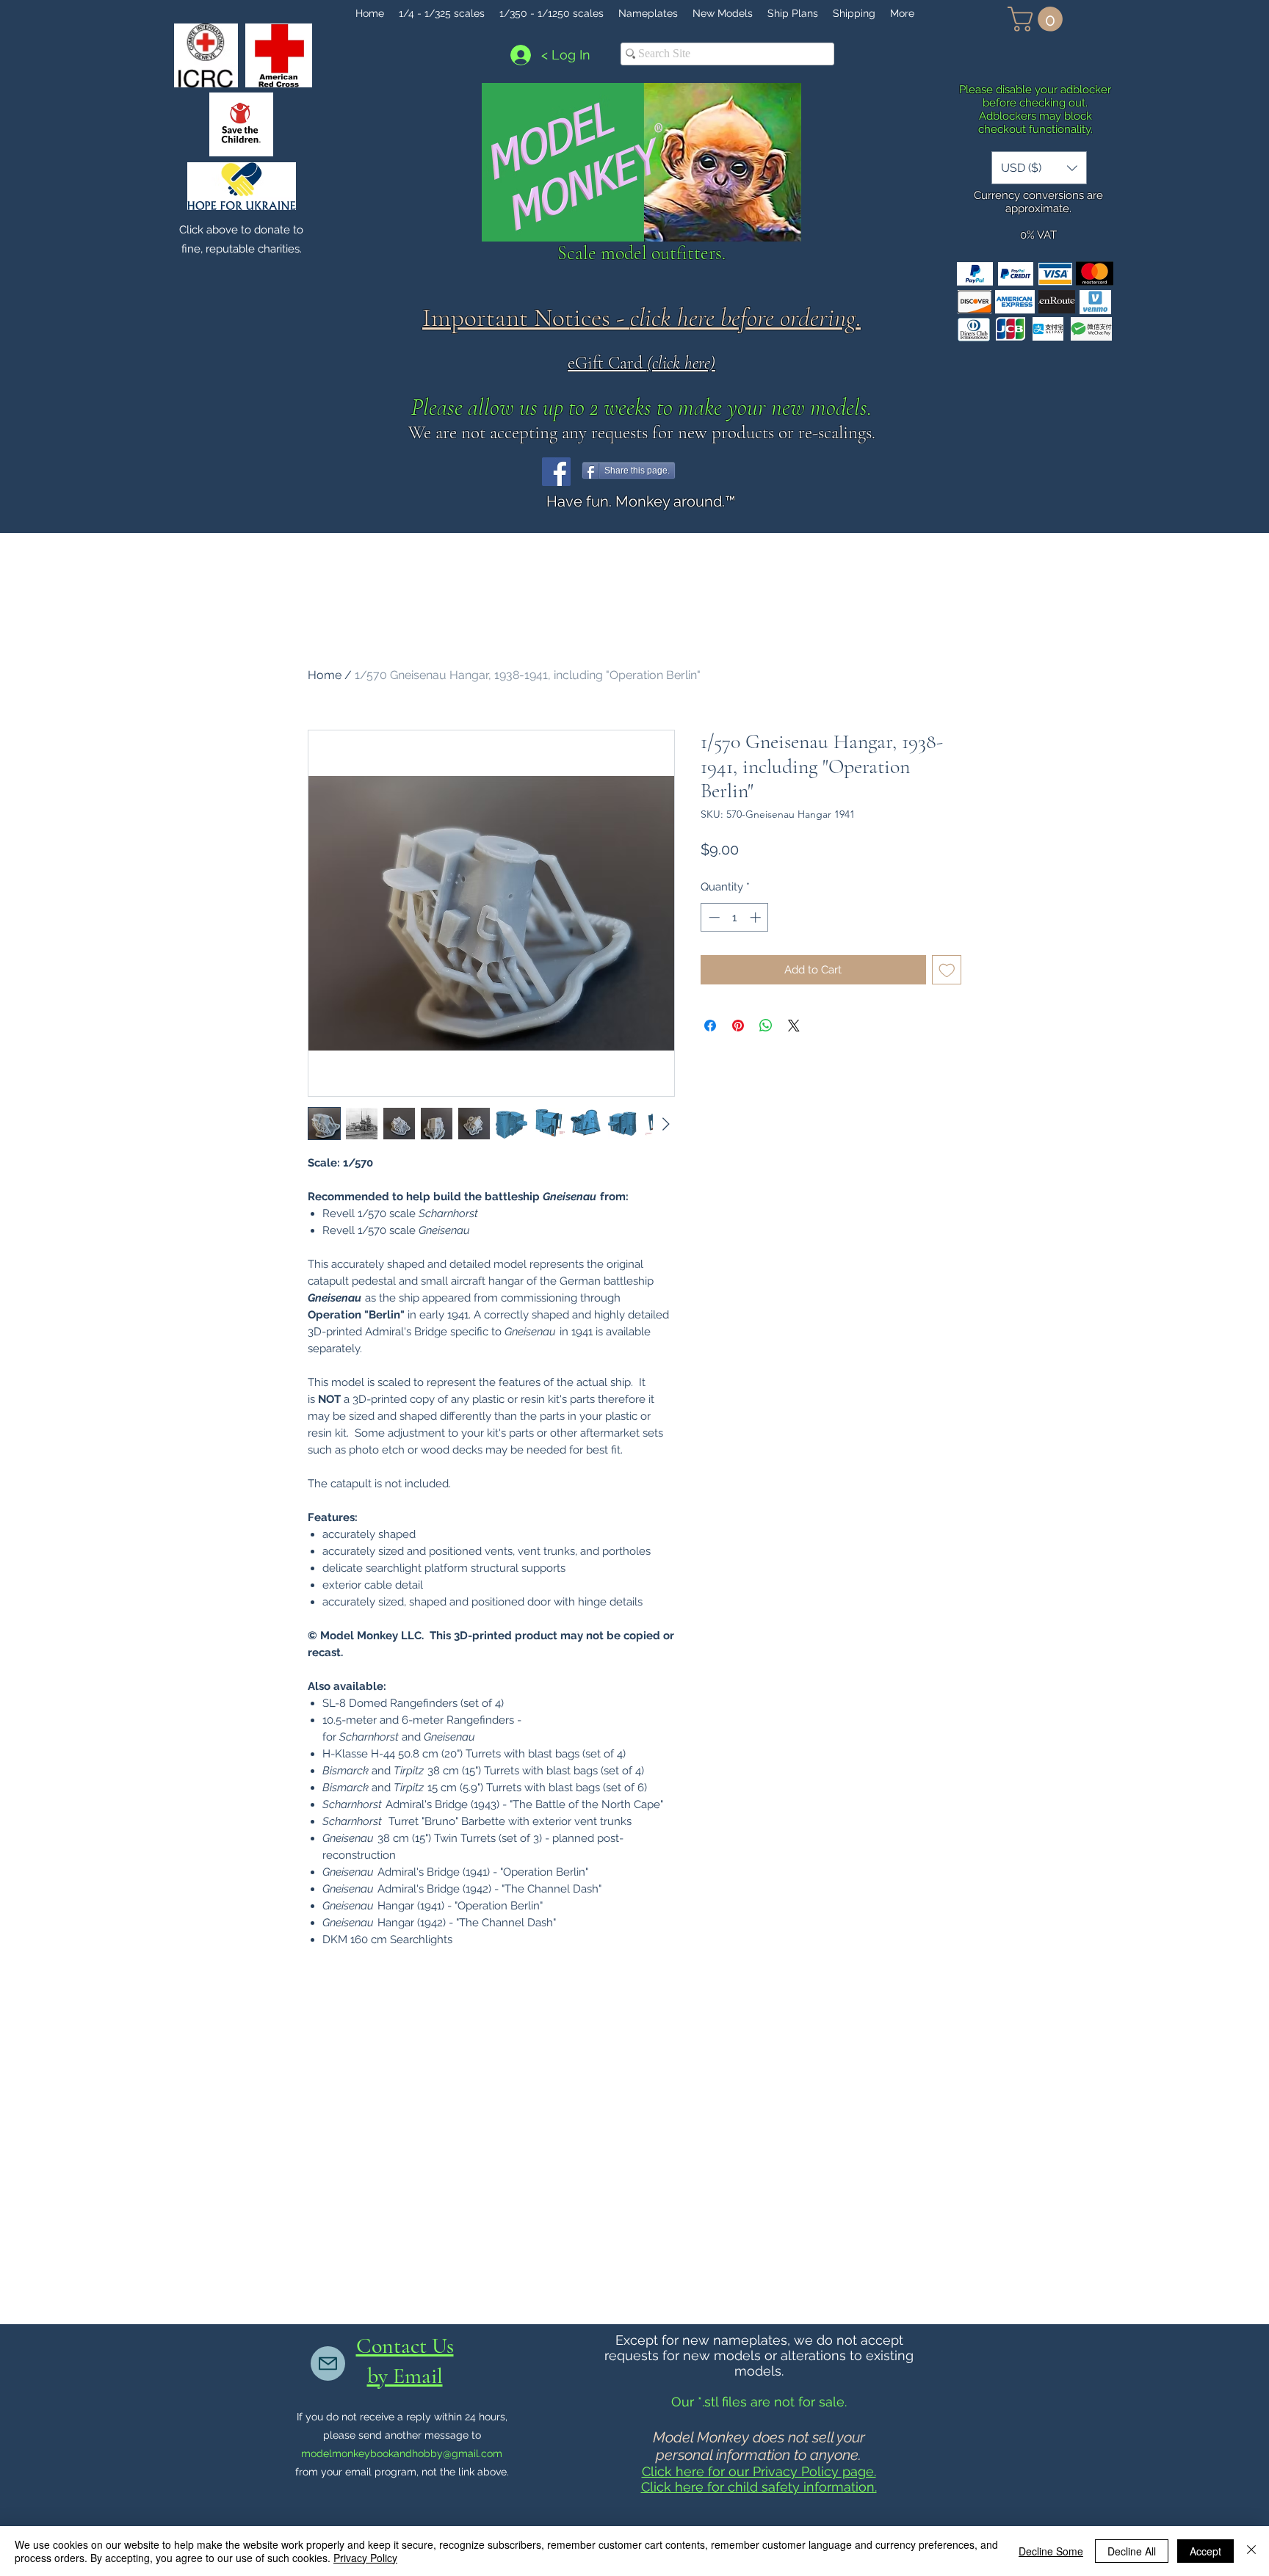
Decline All (1132, 2551)
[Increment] (757, 917)
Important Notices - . (641, 318)
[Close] (1251, 2551)
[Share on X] (794, 1026)
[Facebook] (556, 472)
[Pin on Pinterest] (738, 1026)
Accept (1205, 2551)
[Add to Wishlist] (947, 970)
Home (325, 675)
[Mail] (328, 2363)
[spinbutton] (735, 917)
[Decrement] (713, 917)
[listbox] (1039, 168)
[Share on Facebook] (710, 1026)
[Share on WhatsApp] (766, 1026)
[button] (1038, 19)
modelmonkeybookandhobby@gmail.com (402, 2453)
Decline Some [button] (1051, 2551)
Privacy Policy (365, 2558)
